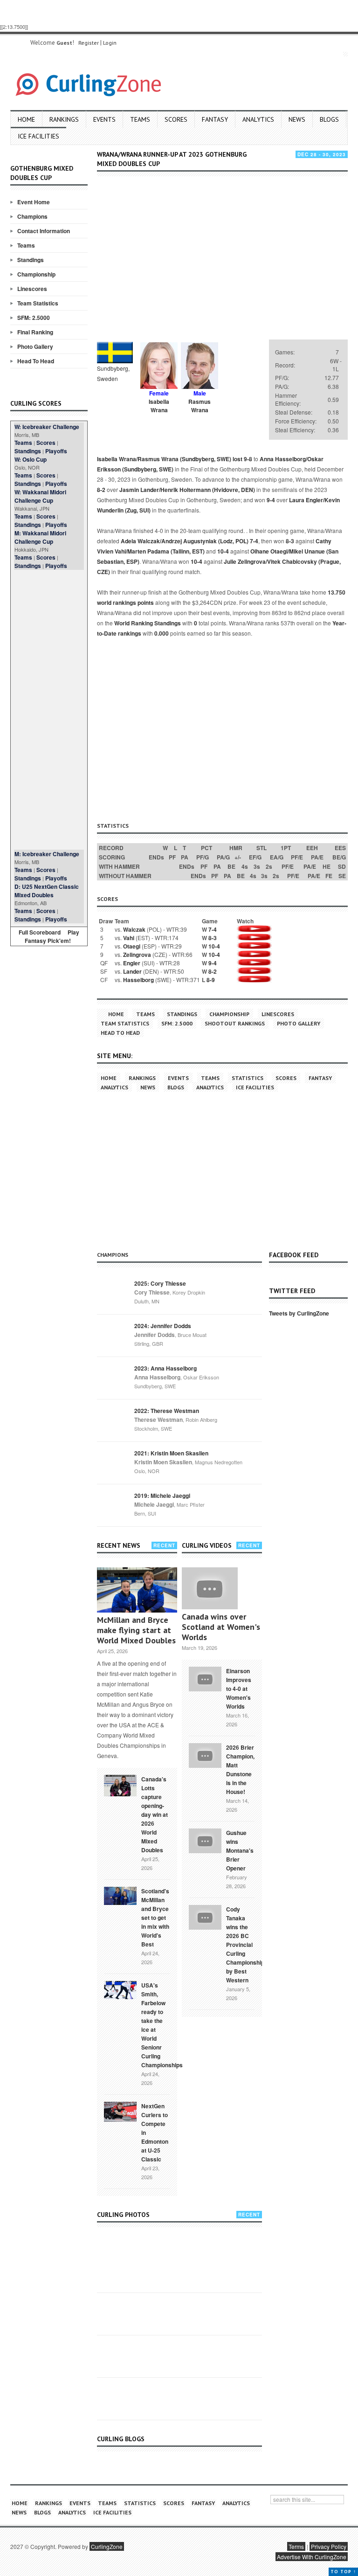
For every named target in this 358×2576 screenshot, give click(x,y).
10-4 (223, 551)
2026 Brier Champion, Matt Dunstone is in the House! (240, 1769)
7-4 (254, 541)
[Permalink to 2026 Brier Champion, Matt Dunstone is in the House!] (205, 1754)
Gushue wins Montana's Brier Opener (240, 1850)
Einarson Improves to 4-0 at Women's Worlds (239, 1689)
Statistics (248, 1078)
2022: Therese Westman (167, 1411)
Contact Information (44, 231)
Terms (296, 2546)
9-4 (271, 500)
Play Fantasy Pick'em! (52, 936)
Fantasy (215, 119)
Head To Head (36, 361)
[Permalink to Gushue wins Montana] (205, 1840)
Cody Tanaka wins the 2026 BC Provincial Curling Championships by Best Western (247, 1945)
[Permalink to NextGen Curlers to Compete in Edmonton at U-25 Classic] (120, 2111)
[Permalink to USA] (120, 1989)
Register (89, 43)
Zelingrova (137, 955)
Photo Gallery (35, 346)
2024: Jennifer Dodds (163, 1326)
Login (110, 43)
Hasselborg (138, 980)
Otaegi (132, 946)
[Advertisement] (49, 710)
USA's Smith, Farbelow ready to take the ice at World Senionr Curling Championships (162, 2025)
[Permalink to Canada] (120, 1785)
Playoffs (56, 451)
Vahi (129, 938)
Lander (132, 971)
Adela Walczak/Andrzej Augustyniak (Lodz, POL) (185, 541)
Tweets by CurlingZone (299, 1313)
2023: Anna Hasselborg (165, 1368)
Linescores (32, 289)
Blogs (329, 119)
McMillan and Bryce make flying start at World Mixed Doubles (136, 1630)
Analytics (258, 119)
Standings (31, 260)
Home (26, 119)
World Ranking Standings (148, 623)
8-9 (211, 980)
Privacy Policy (329, 2546)
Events (104, 119)
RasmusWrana (200, 406)
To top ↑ (343, 2572)
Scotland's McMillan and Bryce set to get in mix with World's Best (155, 1918)
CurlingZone (107, 2546)
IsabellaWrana (159, 406)
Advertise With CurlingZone (312, 2557)
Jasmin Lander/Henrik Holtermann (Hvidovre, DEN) (187, 490)
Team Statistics (38, 303)
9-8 (248, 459)
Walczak (134, 929)
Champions (32, 216)
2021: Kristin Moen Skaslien (171, 1453)
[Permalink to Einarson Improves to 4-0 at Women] (205, 1678)
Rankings (64, 119)
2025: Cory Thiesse (160, 1283)
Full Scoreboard (40, 932)
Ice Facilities (38, 136)
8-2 (101, 490)
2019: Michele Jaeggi (162, 1496)
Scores (176, 119)
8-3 (290, 541)
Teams (140, 119)
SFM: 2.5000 (34, 318)
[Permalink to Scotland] (120, 1895)
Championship (36, 274)
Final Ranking (35, 332)
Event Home (34, 202)
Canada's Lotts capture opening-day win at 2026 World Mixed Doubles (155, 1814)
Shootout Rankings (235, 1023)
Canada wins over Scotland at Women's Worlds (221, 1627)
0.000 (162, 633)
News (297, 119)
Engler (132, 963)
